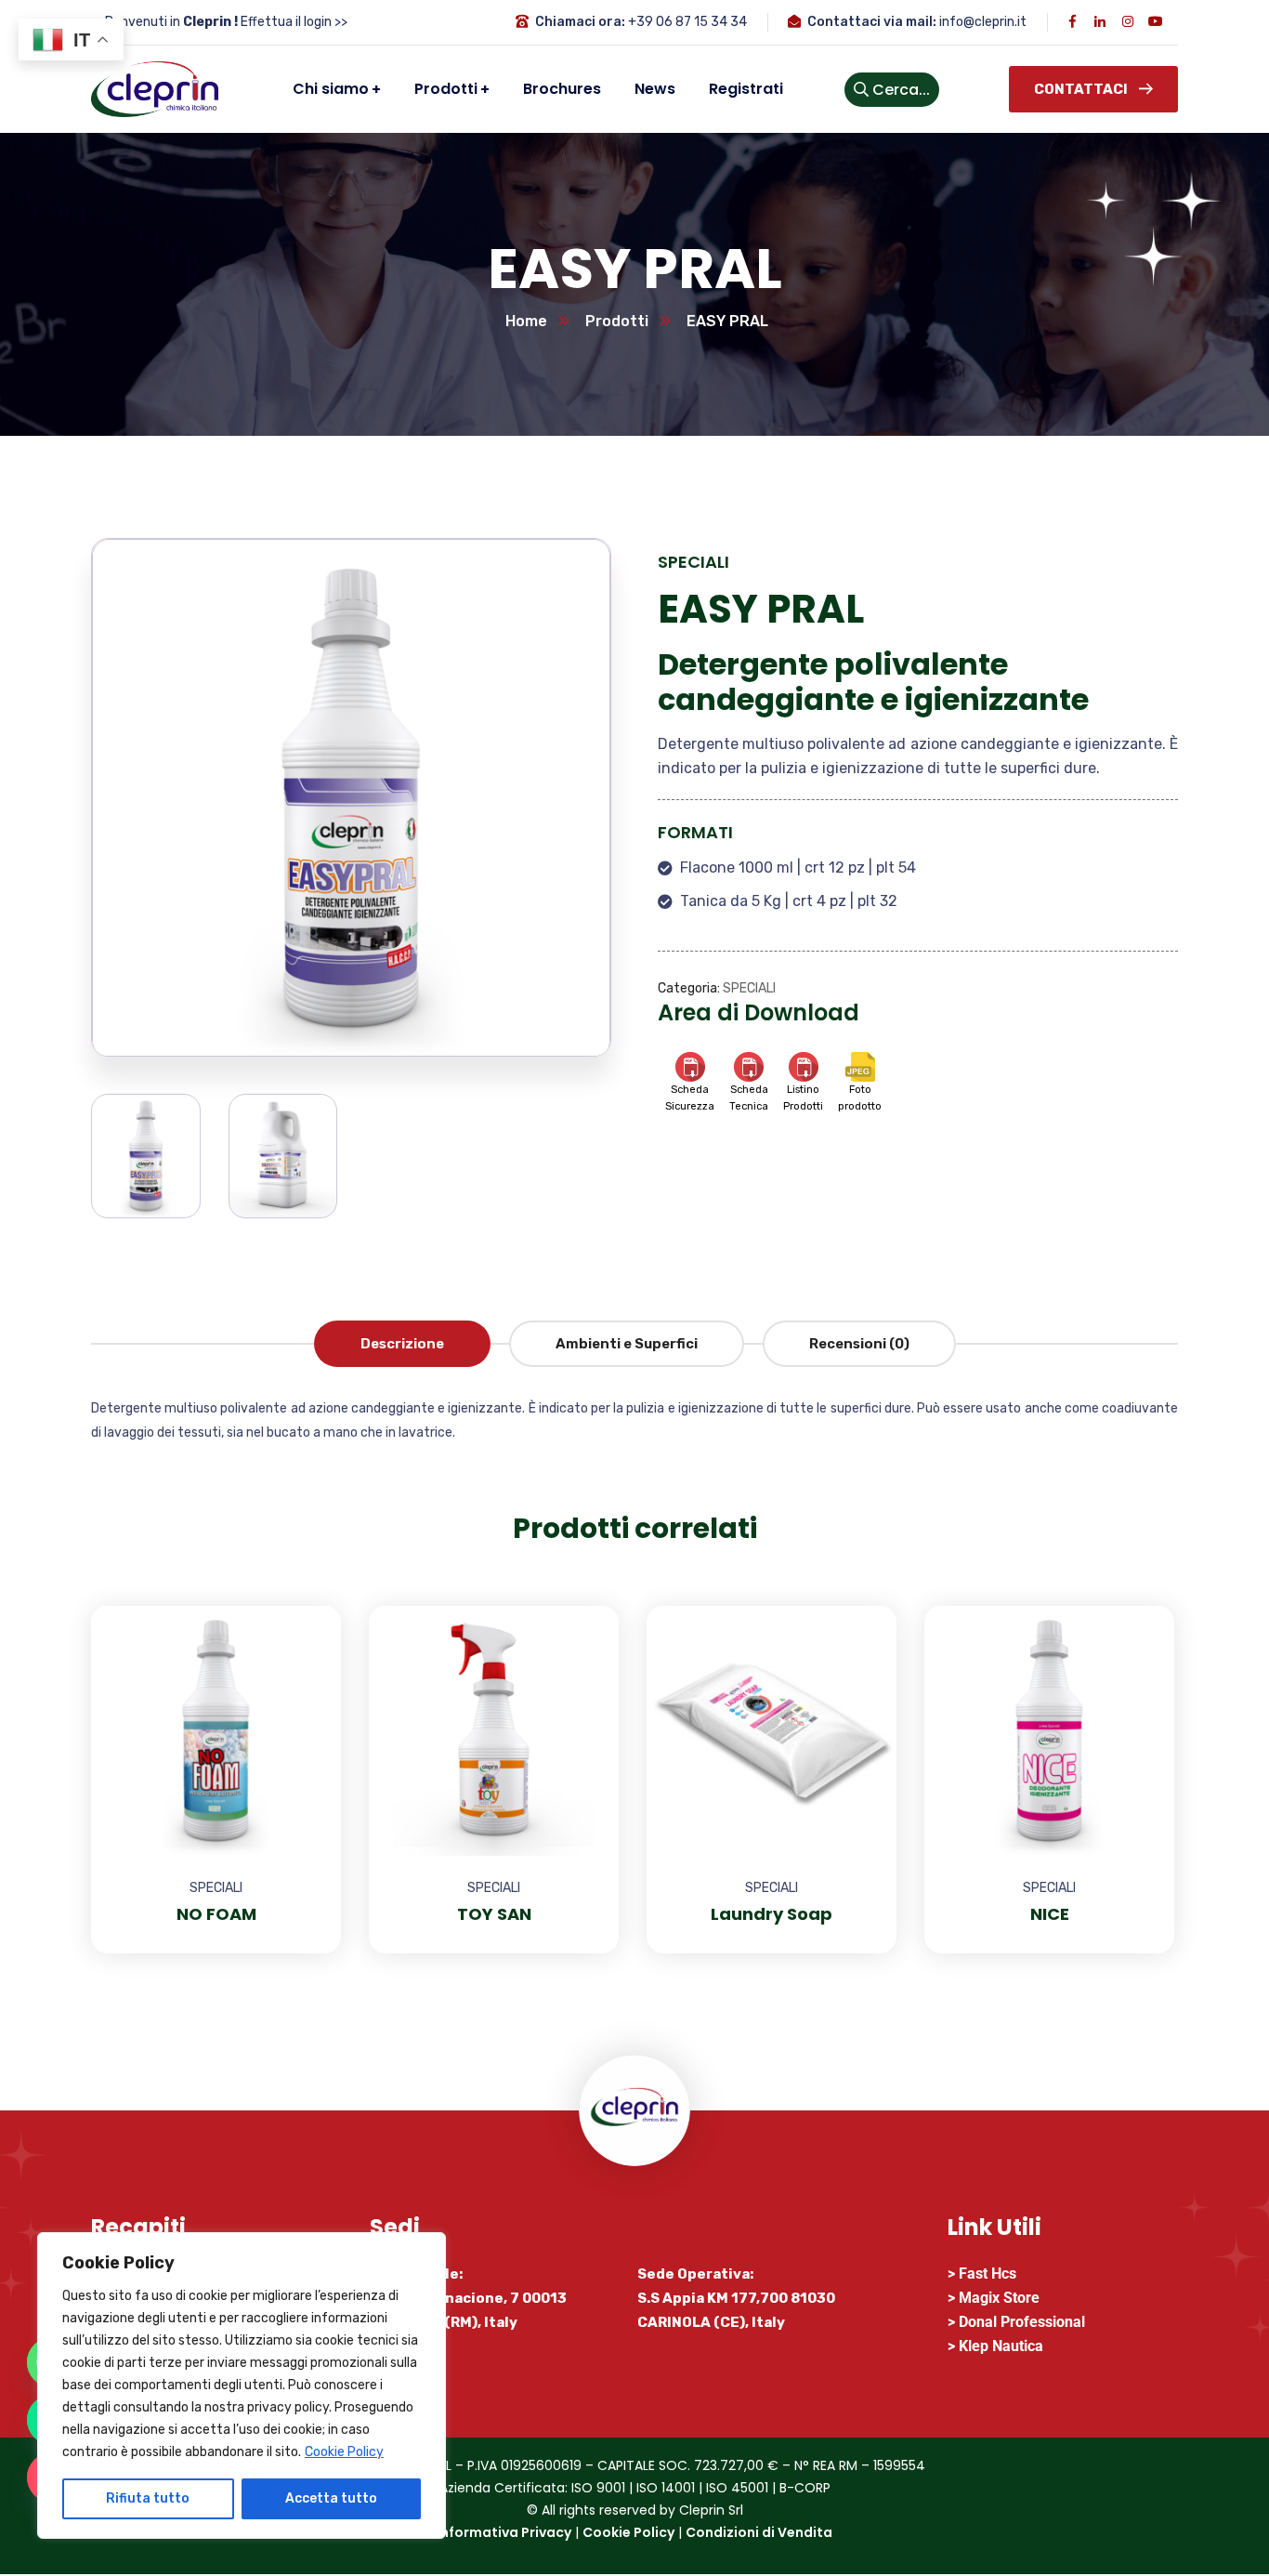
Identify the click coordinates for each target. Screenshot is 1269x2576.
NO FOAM (216, 1914)
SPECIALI (693, 562)
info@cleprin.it (983, 22)
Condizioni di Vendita (759, 2532)
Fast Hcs (988, 2274)
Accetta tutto (331, 2498)
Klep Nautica (1001, 2346)
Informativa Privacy (504, 2532)
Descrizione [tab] (402, 1344)
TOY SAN (494, 1914)
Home (526, 321)
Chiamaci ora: (580, 22)
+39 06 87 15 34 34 (687, 22)
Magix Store (999, 2298)
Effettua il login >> (294, 22)
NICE (1050, 1914)
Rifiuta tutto (148, 2498)
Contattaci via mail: (872, 22)
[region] (242, 2385)
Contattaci (1081, 89)
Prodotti (617, 321)
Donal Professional (1022, 2322)
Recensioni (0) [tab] (859, 1344)
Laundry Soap (772, 1914)
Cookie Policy (344, 2452)
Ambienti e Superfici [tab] (627, 1344)
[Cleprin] (155, 89)
